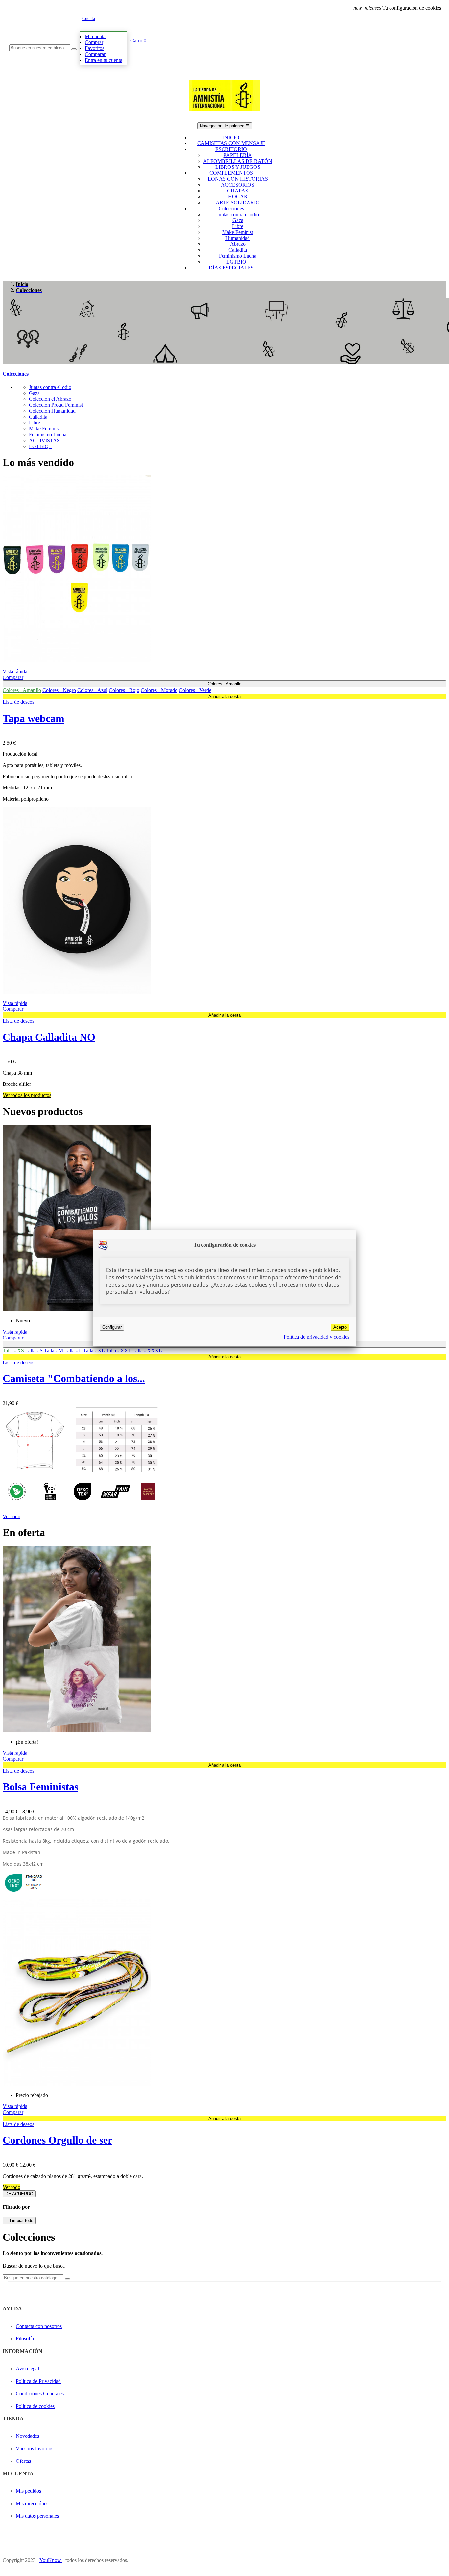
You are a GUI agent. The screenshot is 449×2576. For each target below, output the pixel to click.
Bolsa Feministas (40, 1787)
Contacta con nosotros (39, 2326)
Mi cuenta (95, 36)
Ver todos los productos (27, 1095)
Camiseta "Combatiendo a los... (74, 1378)
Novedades (27, 2436)
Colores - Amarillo (22, 690)
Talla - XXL (118, 1351)
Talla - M (54, 1351)
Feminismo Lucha (48, 434)
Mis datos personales (37, 2516)
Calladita (38, 417)
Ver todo (12, 1516)
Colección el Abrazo (50, 399)
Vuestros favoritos (35, 2448)
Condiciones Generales (40, 2394)
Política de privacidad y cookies (317, 1337)
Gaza (34, 393)
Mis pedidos (28, 2491)
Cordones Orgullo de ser (58, 2140)
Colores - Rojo (124, 690)
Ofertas (23, 2461)
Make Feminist (44, 429)
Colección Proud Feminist (56, 405)
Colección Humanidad (52, 411)
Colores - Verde (195, 690)
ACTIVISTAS (44, 440)
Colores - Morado (159, 690)
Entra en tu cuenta (104, 60)
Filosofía (25, 2339)
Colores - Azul (92, 690)
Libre (35, 423)
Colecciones (16, 374)
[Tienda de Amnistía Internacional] (225, 119)
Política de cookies (35, 2406)
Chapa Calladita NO (49, 1037)
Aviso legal (27, 2369)
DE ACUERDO (19, 2194)
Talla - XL (94, 1351)
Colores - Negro (59, 690)
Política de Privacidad (38, 2381)
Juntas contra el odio (50, 387)
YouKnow (51, 2560)
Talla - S (34, 1351)
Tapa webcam (34, 718)
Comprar (94, 42)
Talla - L (73, 1351)
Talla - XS (13, 1351)
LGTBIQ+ (40, 446)
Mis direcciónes (32, 2503)
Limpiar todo (19, 2220)
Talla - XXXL (147, 1351)
